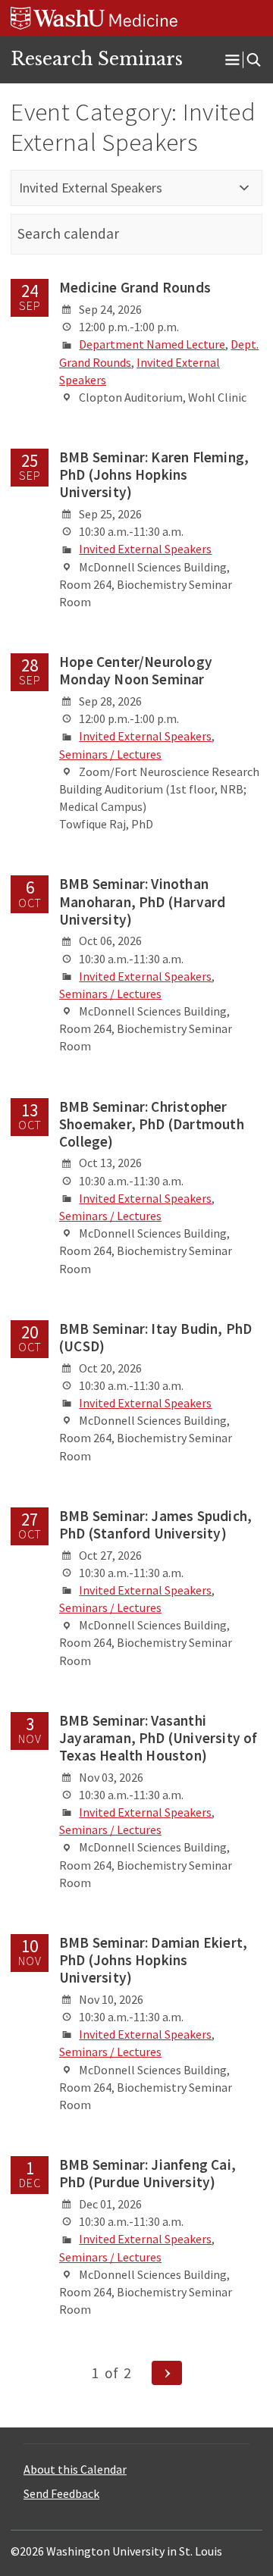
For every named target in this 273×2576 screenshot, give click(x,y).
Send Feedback (61, 2493)
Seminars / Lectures (110, 754)
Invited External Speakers (145, 549)
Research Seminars (97, 59)
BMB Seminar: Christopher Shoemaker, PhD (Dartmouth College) (152, 1124)
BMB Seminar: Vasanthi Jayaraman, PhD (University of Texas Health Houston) (158, 1738)
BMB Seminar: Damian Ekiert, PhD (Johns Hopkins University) (153, 1960)
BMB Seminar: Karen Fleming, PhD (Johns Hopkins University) (154, 474)
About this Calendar (75, 2469)
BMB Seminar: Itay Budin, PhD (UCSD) (155, 1337)
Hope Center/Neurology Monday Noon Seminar (136, 670)
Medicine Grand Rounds (135, 287)
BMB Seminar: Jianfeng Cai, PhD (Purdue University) (147, 2173)
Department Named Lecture (152, 344)
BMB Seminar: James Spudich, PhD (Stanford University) (155, 1524)
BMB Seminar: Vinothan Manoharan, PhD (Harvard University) (142, 901)
